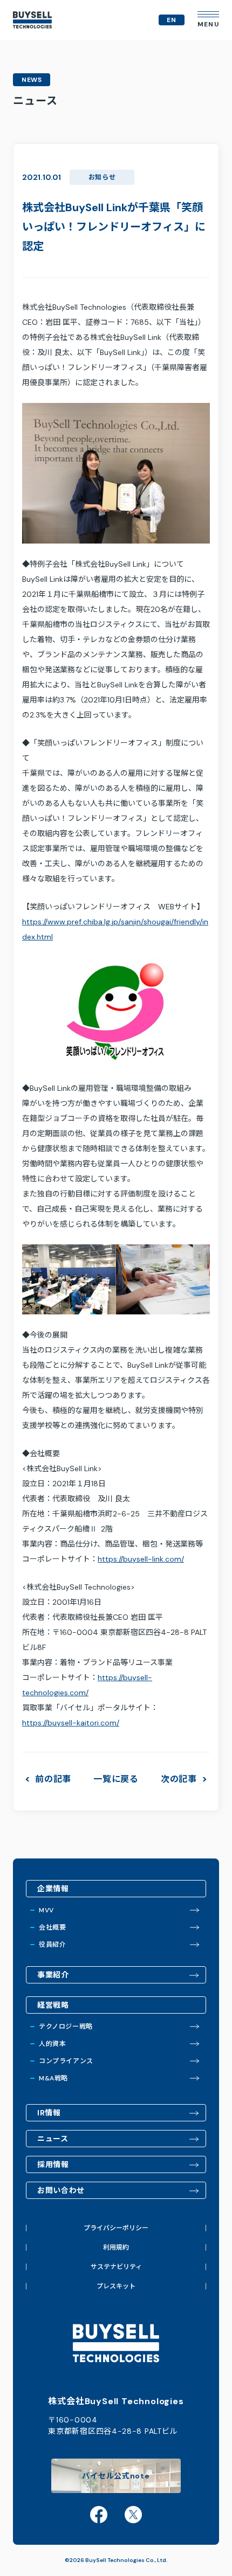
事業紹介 (53, 1975)
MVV (46, 1910)
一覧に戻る (116, 1779)
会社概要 (52, 1927)
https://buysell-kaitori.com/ (71, 1723)
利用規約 (116, 2247)
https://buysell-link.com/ (141, 1559)
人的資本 (52, 2044)
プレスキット (116, 2286)
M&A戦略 (53, 2078)
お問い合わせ (61, 2190)
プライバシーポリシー (116, 2228)
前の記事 (53, 1779)
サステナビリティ (116, 2267)
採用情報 (53, 2164)
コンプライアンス (66, 2061)
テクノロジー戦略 (66, 2027)
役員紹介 (52, 1945)
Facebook (99, 2515)
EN (172, 20)
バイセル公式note (116, 2476)
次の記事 (179, 1779)
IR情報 (49, 2113)
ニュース (53, 2139)
